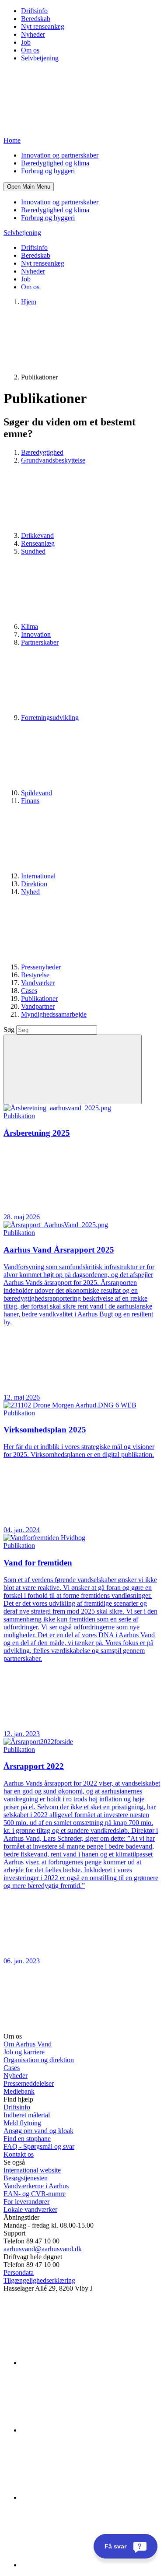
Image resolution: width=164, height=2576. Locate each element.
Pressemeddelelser (29, 2083)
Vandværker (38, 983)
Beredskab (36, 19)
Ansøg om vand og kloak (38, 2131)
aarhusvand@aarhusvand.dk (43, 2249)
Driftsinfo (34, 11)
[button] (29, 187)
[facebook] (87, 2430)
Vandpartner (38, 1006)
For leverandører (26, 2202)
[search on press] (73, 1069)
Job (26, 42)
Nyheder (33, 34)
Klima (30, 626)
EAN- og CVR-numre (35, 2194)
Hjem (29, 302)
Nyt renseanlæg (43, 26)
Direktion (34, 884)
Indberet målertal (27, 2115)
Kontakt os (19, 2154)
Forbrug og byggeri (48, 171)
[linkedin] (87, 2363)
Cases (29, 991)
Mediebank (19, 2091)
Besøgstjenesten (26, 2178)
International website (32, 2170)
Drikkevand (37, 535)
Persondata (19, 2272)
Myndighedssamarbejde (54, 1014)
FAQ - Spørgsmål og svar (39, 2146)
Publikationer (39, 998)
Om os (30, 50)
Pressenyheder (41, 967)
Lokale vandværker (30, 2209)
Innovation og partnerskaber (60, 155)
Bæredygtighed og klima (55, 163)
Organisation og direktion (39, 2060)
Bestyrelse (35, 975)
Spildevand (37, 793)
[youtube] (87, 2565)
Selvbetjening (40, 58)
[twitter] (87, 2497)
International (38, 876)
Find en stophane (27, 2139)
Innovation (36, 634)
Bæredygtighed (42, 452)
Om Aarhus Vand (28, 2044)
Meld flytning (22, 2123)
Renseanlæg (38, 543)
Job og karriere (24, 2052)
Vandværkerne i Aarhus (36, 2186)
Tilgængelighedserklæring (39, 2280)
